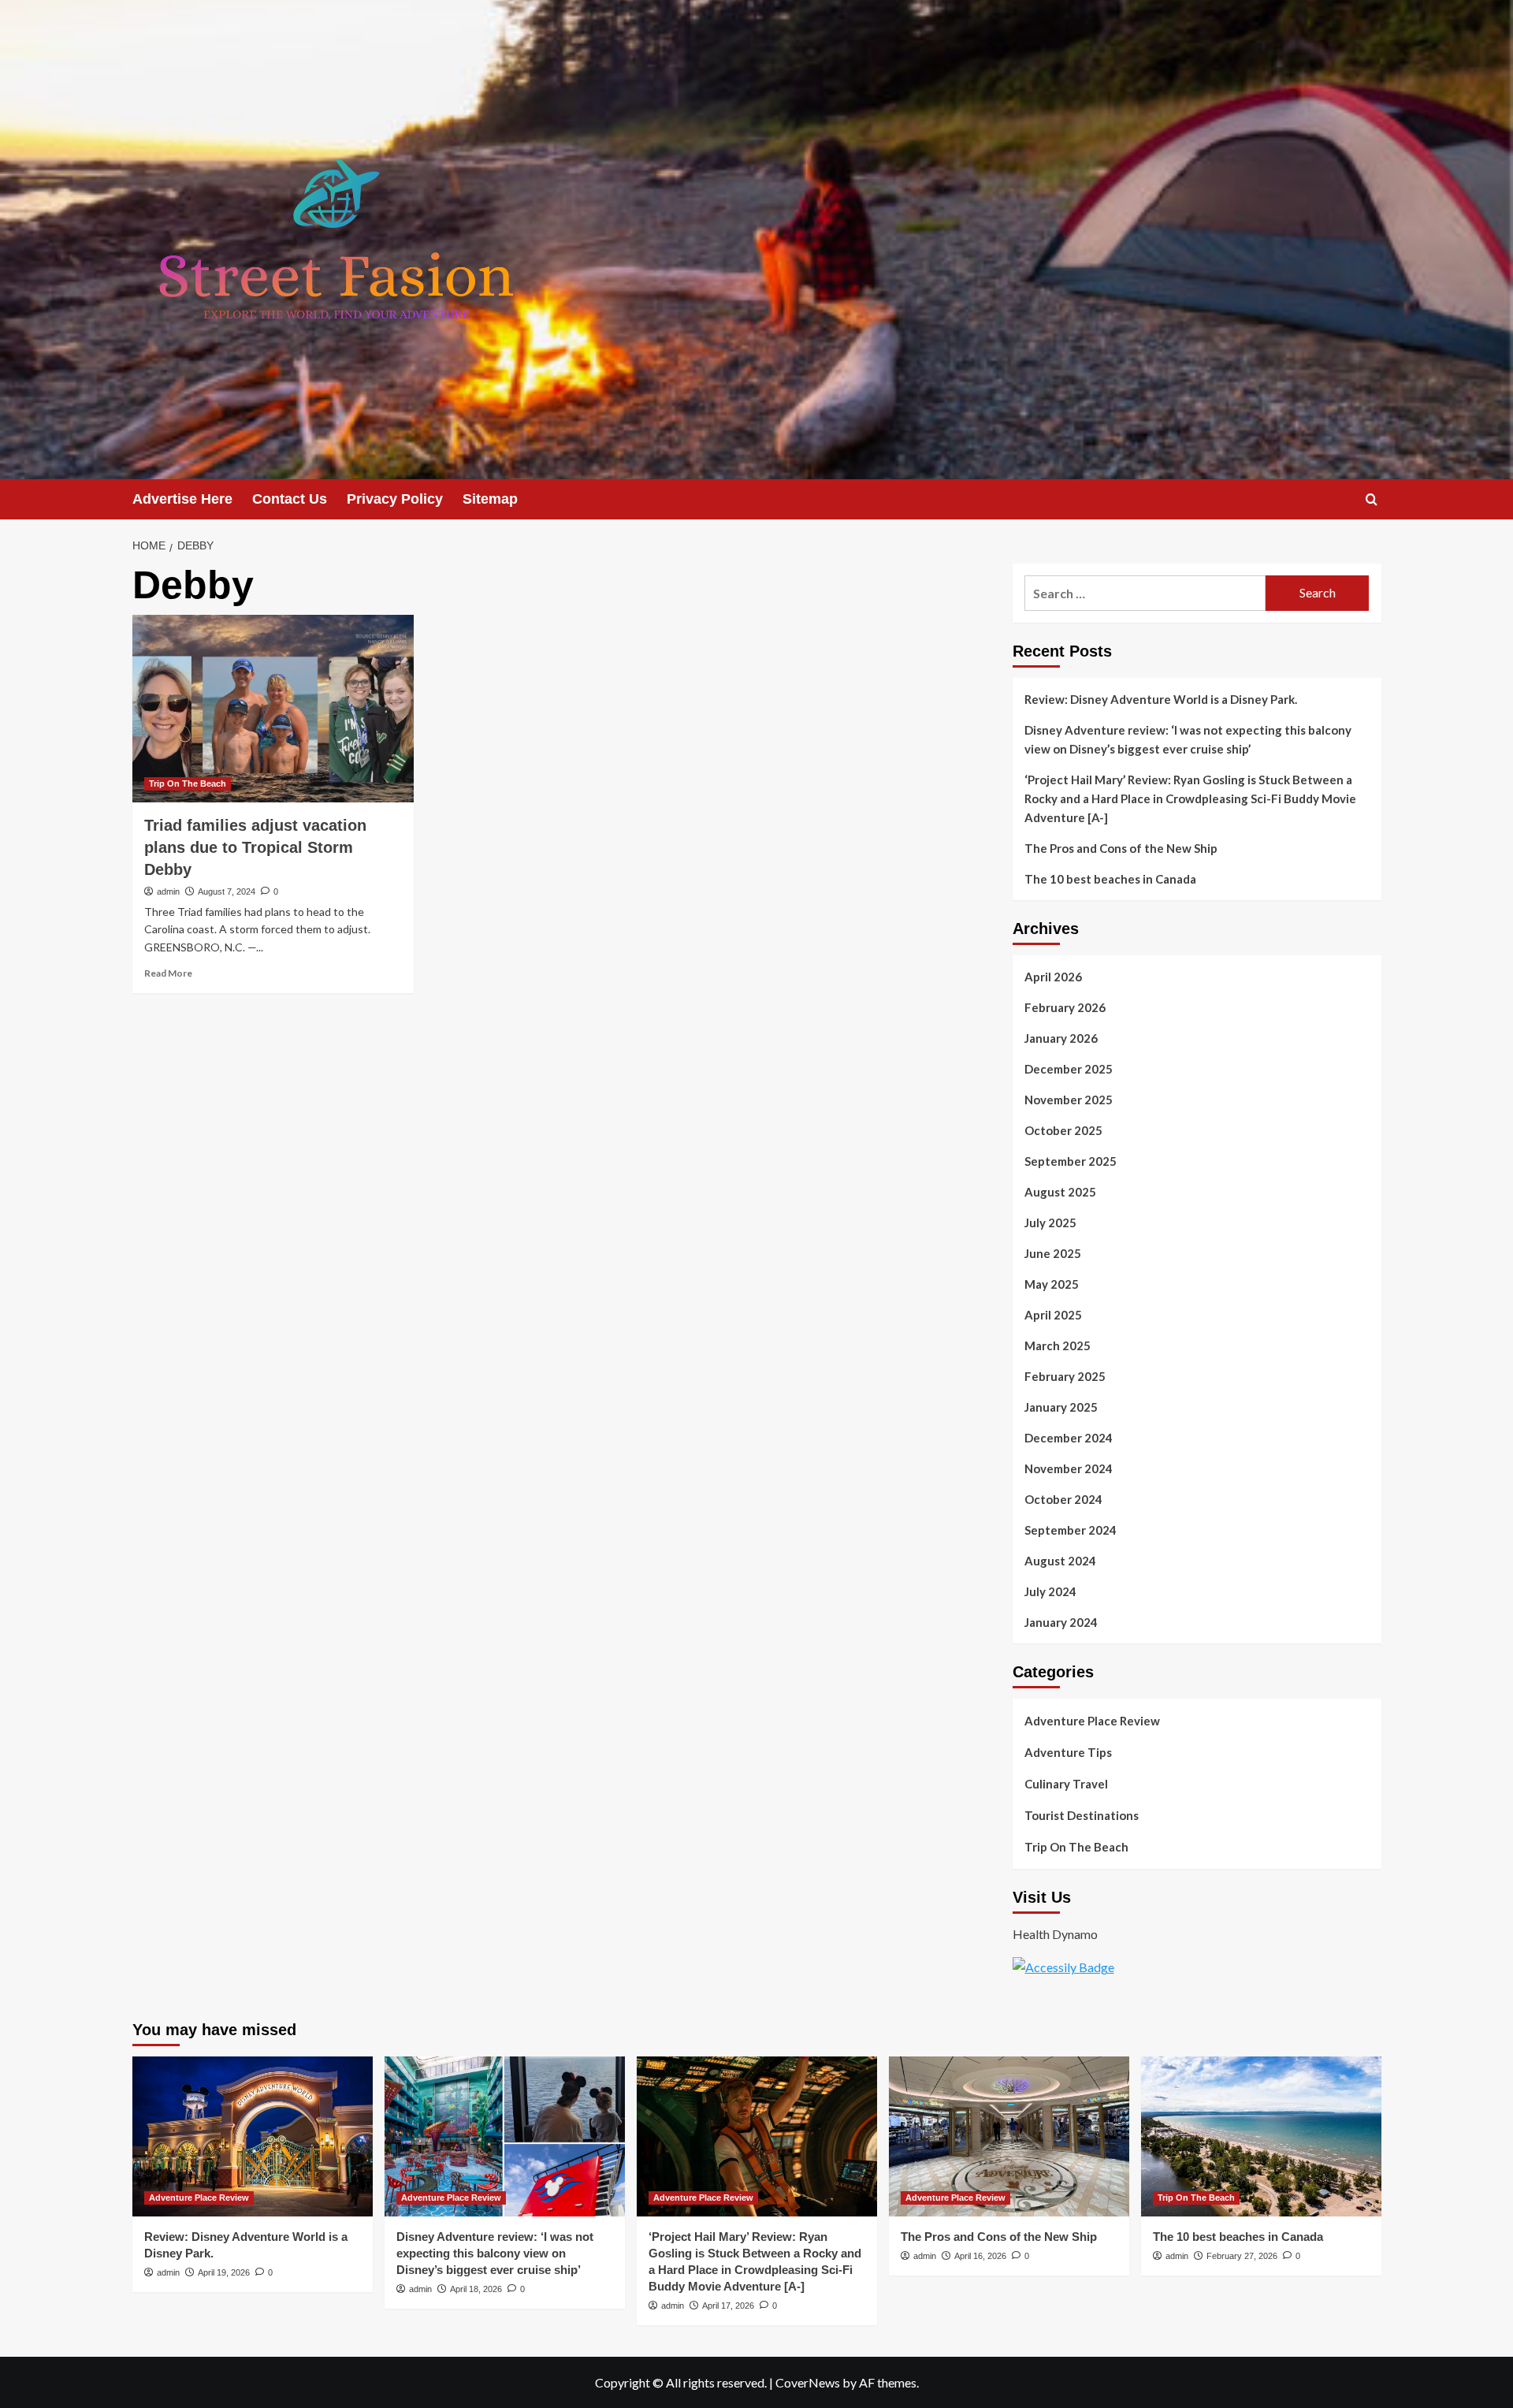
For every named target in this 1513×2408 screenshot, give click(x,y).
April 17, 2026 (728, 2306)
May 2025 (1052, 1284)
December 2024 (1069, 1438)
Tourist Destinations (1082, 1815)
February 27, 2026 (1242, 2256)
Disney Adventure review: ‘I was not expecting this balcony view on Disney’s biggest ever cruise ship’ (1188, 739)
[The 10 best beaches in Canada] (1261, 2136)
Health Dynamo (1055, 1934)
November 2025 (1069, 1100)
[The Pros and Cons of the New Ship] (1009, 2136)
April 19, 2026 (224, 2272)
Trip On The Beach (188, 783)
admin (168, 891)
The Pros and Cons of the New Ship (1121, 848)
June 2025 (1053, 1253)
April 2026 (1053, 977)
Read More (168, 973)
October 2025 (1063, 1130)
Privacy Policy (395, 499)
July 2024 (1050, 1591)
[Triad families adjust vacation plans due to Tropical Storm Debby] (273, 709)
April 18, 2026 (476, 2289)
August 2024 (1060, 1561)
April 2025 (1053, 1315)
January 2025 (1061, 1407)
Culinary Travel (1066, 1784)
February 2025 (1065, 1376)
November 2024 (1069, 1468)
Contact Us (290, 499)
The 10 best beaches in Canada (1110, 879)
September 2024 (1071, 1530)
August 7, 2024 (227, 891)
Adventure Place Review (1092, 1721)
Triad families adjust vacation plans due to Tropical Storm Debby (255, 847)
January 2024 (1061, 1622)
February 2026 (1065, 1007)
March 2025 (1058, 1345)
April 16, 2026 (980, 2256)
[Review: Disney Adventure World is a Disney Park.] (253, 2136)
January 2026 (1061, 1038)
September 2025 (1071, 1161)
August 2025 (1060, 1192)
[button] (1372, 499)
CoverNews (808, 2382)
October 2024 (1063, 1499)
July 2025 (1050, 1223)
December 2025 (1069, 1069)
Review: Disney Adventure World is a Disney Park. (1161, 699)
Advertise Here (182, 499)
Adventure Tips (1068, 1752)
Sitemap (490, 499)
